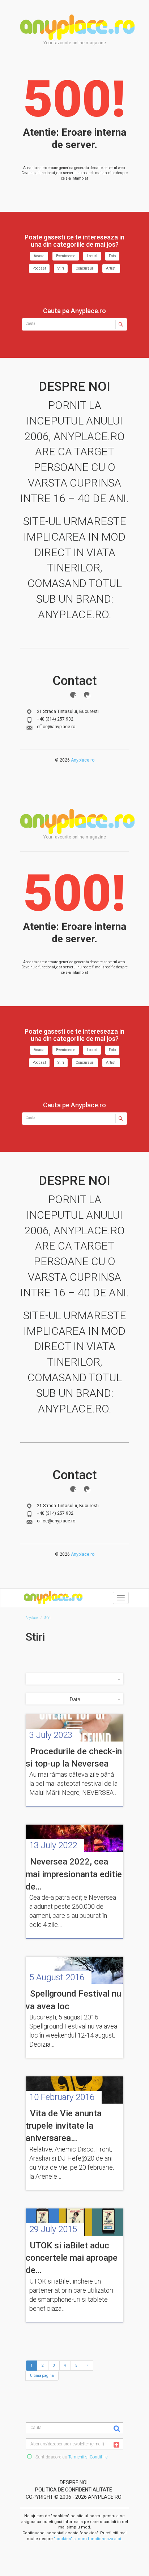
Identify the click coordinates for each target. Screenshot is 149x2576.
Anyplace (77, 27)
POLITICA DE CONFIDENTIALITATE (74, 2490)
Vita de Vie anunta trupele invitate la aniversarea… (64, 2126)
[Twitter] (87, 695)
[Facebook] (73, 695)
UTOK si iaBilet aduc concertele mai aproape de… (72, 2258)
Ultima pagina (42, 2376)
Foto (112, 256)
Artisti (111, 268)
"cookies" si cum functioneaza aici (88, 2539)
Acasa (39, 256)
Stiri (61, 268)
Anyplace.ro (83, 760)
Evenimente (66, 256)
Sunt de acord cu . (71, 2457)
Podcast (39, 268)
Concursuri (85, 268)
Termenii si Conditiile (88, 2457)
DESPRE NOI (74, 2482)
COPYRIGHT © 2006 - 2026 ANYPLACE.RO (74, 2497)
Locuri (92, 256)
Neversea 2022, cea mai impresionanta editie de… (74, 1874)
